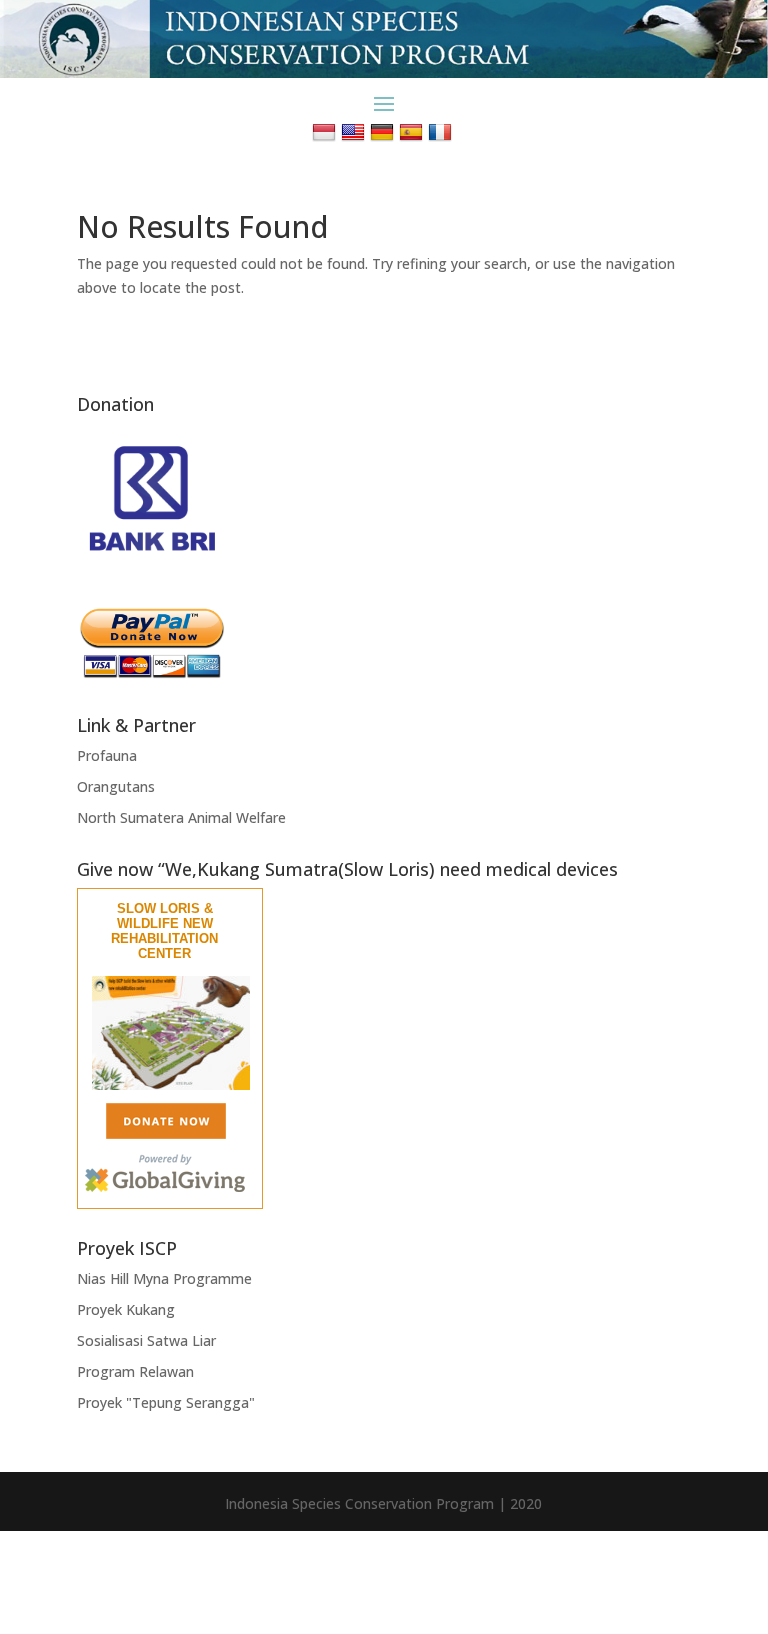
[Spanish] (413, 131)
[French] (442, 131)
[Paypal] (152, 673)
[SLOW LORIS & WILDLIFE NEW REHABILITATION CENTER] (171, 1085)
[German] (384, 131)
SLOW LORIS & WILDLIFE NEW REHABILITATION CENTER (164, 931)
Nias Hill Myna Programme (164, 1278)
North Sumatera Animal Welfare (181, 817)
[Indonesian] (326, 131)
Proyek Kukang (126, 1309)
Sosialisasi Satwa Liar (146, 1340)
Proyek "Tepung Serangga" (166, 1402)
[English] (355, 131)
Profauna (107, 755)
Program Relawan (135, 1371)
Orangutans (116, 786)
